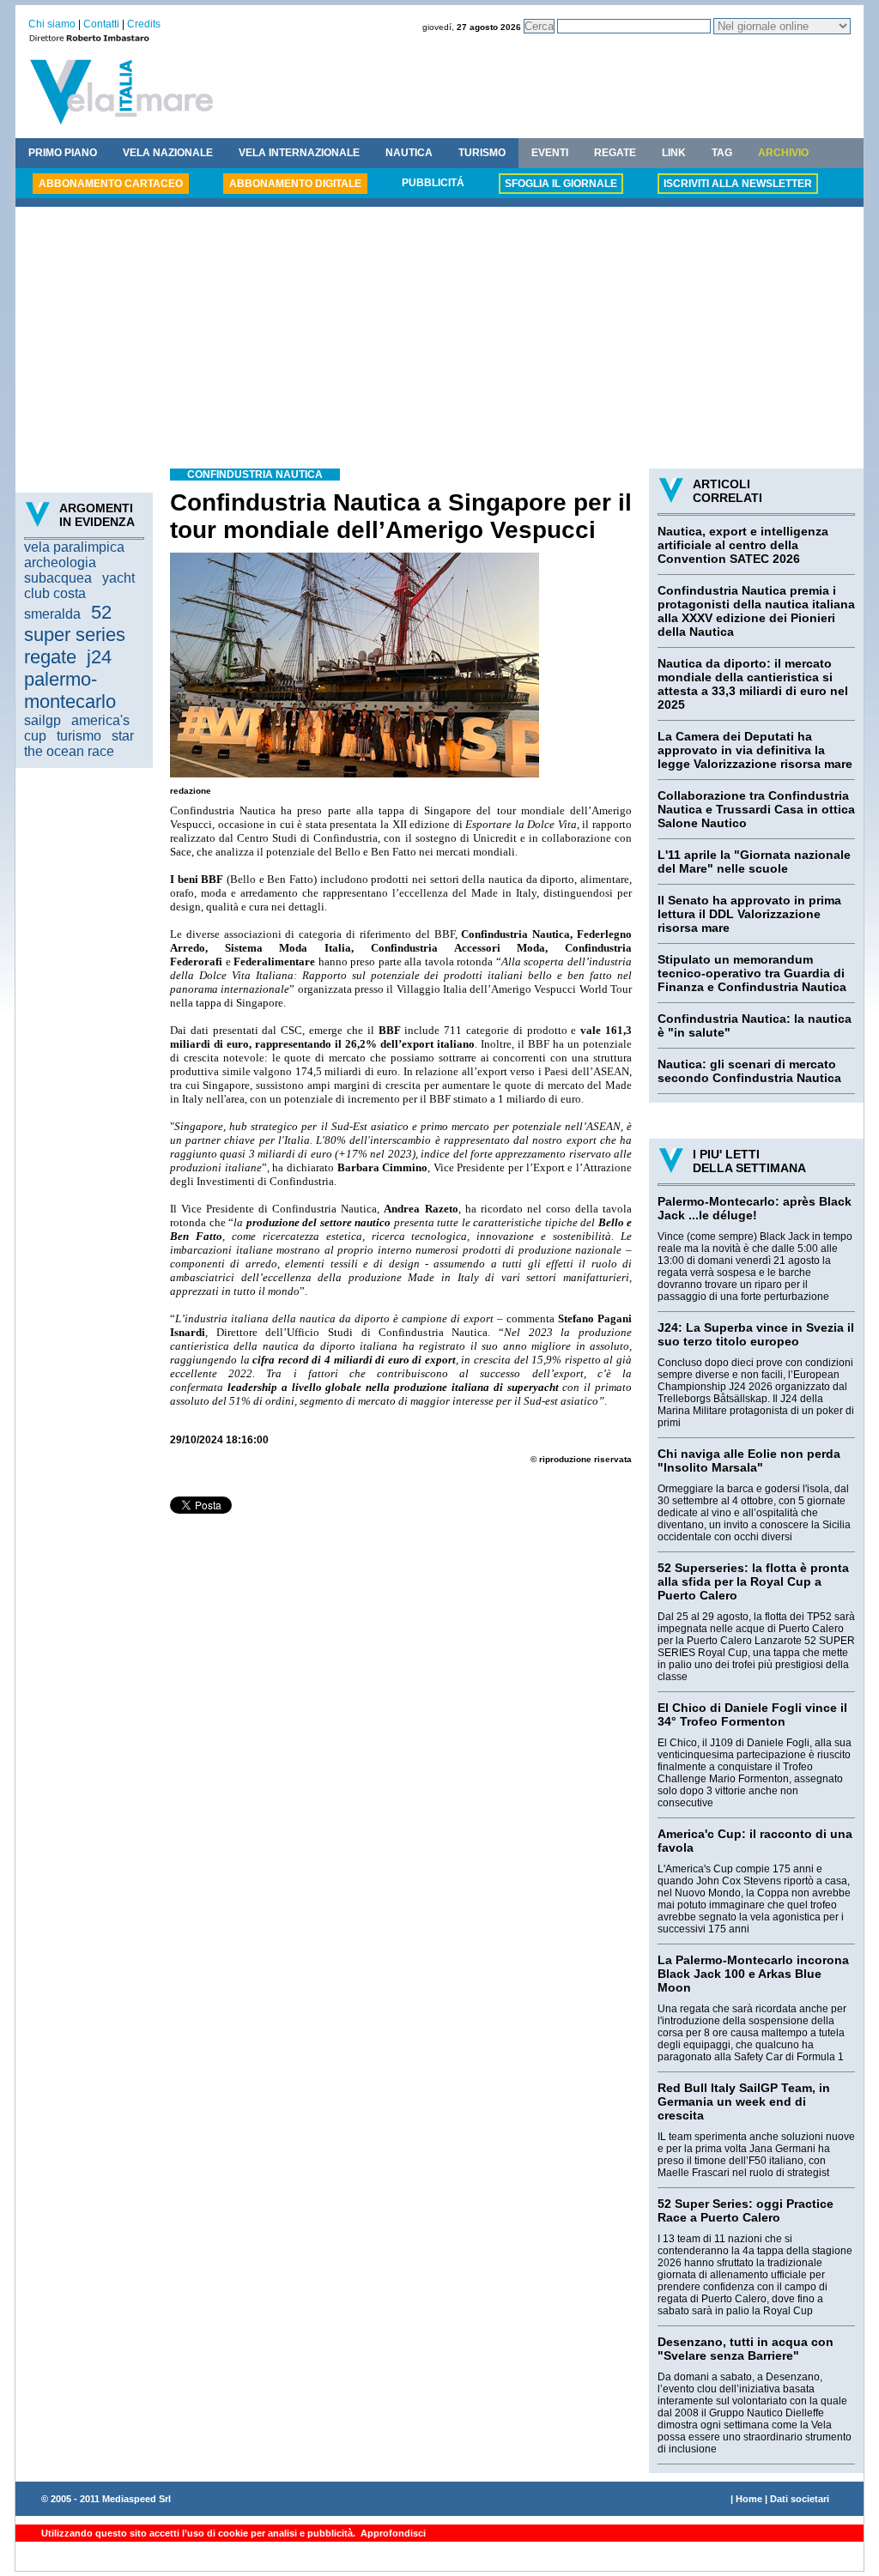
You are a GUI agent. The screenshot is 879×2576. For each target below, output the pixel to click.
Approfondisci (392, 2533)
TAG (722, 153)
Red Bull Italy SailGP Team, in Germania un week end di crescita (744, 2101)
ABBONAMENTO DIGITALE (295, 184)
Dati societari (800, 2499)
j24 (99, 657)
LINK (674, 153)
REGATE (615, 153)
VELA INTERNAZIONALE (299, 153)
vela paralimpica (74, 547)
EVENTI (550, 153)
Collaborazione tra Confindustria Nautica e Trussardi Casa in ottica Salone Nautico (756, 809)
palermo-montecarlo (70, 690)
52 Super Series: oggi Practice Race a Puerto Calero (746, 2210)
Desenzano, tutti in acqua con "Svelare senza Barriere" (746, 2349)
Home (749, 2499)
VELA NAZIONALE (168, 153)
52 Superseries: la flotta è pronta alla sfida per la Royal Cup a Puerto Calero (753, 1581)
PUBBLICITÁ (433, 183)
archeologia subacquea (60, 570)
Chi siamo (52, 24)
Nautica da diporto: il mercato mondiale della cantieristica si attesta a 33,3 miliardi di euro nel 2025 (753, 684)
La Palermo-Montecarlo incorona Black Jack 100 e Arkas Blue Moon (753, 1974)
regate (50, 657)
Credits (144, 24)
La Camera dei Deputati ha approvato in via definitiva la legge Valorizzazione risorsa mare (755, 750)
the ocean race (69, 751)
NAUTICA (409, 153)
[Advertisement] (439, 340)
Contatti (101, 24)
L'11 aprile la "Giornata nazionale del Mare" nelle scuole (754, 862)
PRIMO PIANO (63, 153)
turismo (79, 736)
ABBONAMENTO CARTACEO (111, 184)
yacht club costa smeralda (79, 596)
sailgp (42, 720)
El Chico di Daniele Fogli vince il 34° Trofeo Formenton (752, 1714)
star (123, 736)
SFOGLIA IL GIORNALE (561, 184)
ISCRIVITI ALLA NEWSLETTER (738, 184)
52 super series (75, 623)
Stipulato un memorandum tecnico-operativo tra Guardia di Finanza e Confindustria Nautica (752, 973)
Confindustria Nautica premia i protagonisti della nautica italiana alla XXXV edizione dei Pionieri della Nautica (756, 611)
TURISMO (482, 153)
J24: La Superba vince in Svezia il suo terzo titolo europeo (756, 1334)
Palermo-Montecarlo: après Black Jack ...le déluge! (755, 1208)
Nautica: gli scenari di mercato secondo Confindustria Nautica (749, 1071)
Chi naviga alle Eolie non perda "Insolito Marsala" (749, 1460)
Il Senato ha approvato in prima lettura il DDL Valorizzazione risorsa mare (749, 914)
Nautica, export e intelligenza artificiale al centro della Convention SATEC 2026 (743, 545)
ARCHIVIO (783, 153)
